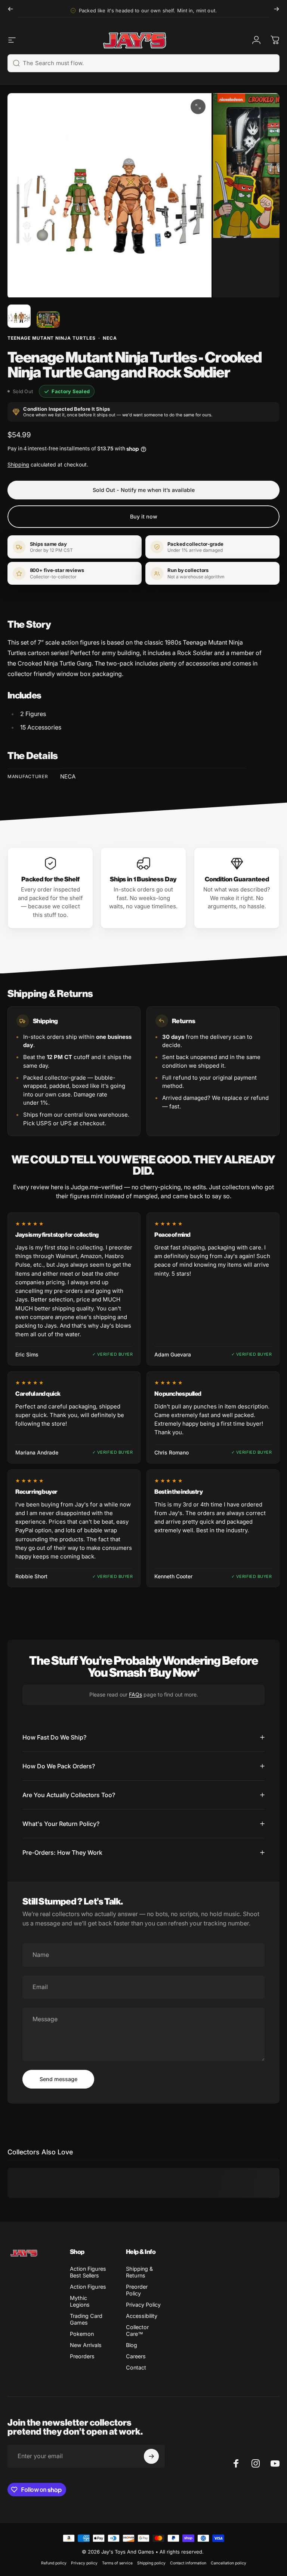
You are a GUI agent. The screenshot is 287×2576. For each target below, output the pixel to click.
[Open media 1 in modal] (198, 107)
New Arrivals (86, 2345)
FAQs (135, 1694)
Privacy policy (84, 2563)
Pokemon (82, 2334)
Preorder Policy (137, 2290)
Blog (132, 2345)
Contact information (188, 2563)
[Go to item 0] (19, 316)
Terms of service (117, 2563)
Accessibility (142, 2316)
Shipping (18, 464)
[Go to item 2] (48, 319)
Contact (136, 2367)
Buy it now (144, 516)
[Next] (277, 9)
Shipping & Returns (139, 2272)
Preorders (82, 2356)
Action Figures (88, 2287)
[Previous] (10, 9)
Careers (136, 2356)
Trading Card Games (86, 2319)
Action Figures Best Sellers (88, 2272)
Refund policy (54, 2563)
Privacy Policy (143, 2305)
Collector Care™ (137, 2330)
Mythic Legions (80, 2301)
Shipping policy (151, 2563)
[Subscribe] (151, 2456)
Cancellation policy (229, 2563)
